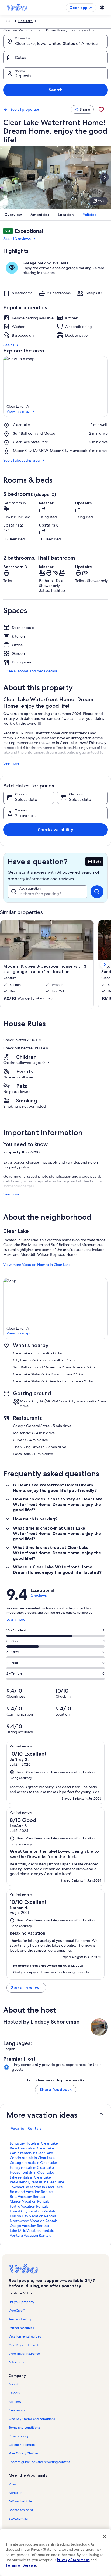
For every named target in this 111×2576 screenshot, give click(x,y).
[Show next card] (105, 177)
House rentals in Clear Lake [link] (32, 2172)
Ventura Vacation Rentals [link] (30, 2235)
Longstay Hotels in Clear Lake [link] (34, 2143)
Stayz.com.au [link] (18, 2519)
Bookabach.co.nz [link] (21, 2510)
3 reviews (39, 1596)
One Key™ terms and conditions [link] (32, 2419)
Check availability (55, 830)
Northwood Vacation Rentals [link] (34, 2221)
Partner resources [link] (21, 2328)
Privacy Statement (73, 2560)
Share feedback (56, 2089)
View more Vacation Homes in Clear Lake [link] (37, 1265)
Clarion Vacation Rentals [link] (30, 2201)
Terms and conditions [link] (24, 2428)
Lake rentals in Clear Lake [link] (30, 2177)
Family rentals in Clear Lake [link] (32, 2167)
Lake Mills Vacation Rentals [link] (32, 2231)
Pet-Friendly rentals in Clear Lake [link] (37, 2182)
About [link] (13, 2384)
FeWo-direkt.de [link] (20, 2501)
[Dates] (55, 58)
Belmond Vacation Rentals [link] (31, 2192)
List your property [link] (21, 2302)
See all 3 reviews (17, 239)
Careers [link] (14, 2393)
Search (56, 90)
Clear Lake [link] (25, 21)
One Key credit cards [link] (24, 2345)
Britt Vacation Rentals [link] (27, 2197)
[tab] (26, 2128)
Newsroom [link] (17, 2410)
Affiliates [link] (15, 2402)
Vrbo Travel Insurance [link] (24, 2354)
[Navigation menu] (102, 8)
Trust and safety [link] (20, 2319)
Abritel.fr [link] (15, 2493)
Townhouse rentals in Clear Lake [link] (36, 2187)
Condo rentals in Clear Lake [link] (32, 2158)
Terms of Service (21, 2565)
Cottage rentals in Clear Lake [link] (33, 2163)
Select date (26, 799)
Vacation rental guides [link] (25, 2336)
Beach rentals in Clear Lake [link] (32, 2148)
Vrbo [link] (12, 2484)
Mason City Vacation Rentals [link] (33, 2216)
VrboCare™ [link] (17, 2311)
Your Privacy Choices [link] (24, 2453)
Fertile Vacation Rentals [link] (29, 2206)
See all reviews (26, 1988)
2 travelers (25, 816)
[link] (101, 109)
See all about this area (21, 460)
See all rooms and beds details (32, 671)
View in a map (18, 411)
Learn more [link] (16, 1621)
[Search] (97, 892)
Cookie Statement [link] (22, 2445)
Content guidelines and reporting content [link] (39, 2462)
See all (9, 345)
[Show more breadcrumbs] (8, 21)
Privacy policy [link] (19, 2436)
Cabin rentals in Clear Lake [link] (31, 2153)
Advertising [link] (17, 2362)
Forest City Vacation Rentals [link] (33, 2211)
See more (11, 763)
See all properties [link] (25, 109)
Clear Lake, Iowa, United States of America (56, 44)
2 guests (23, 76)
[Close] (105, 2536)
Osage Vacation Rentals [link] (29, 2226)
